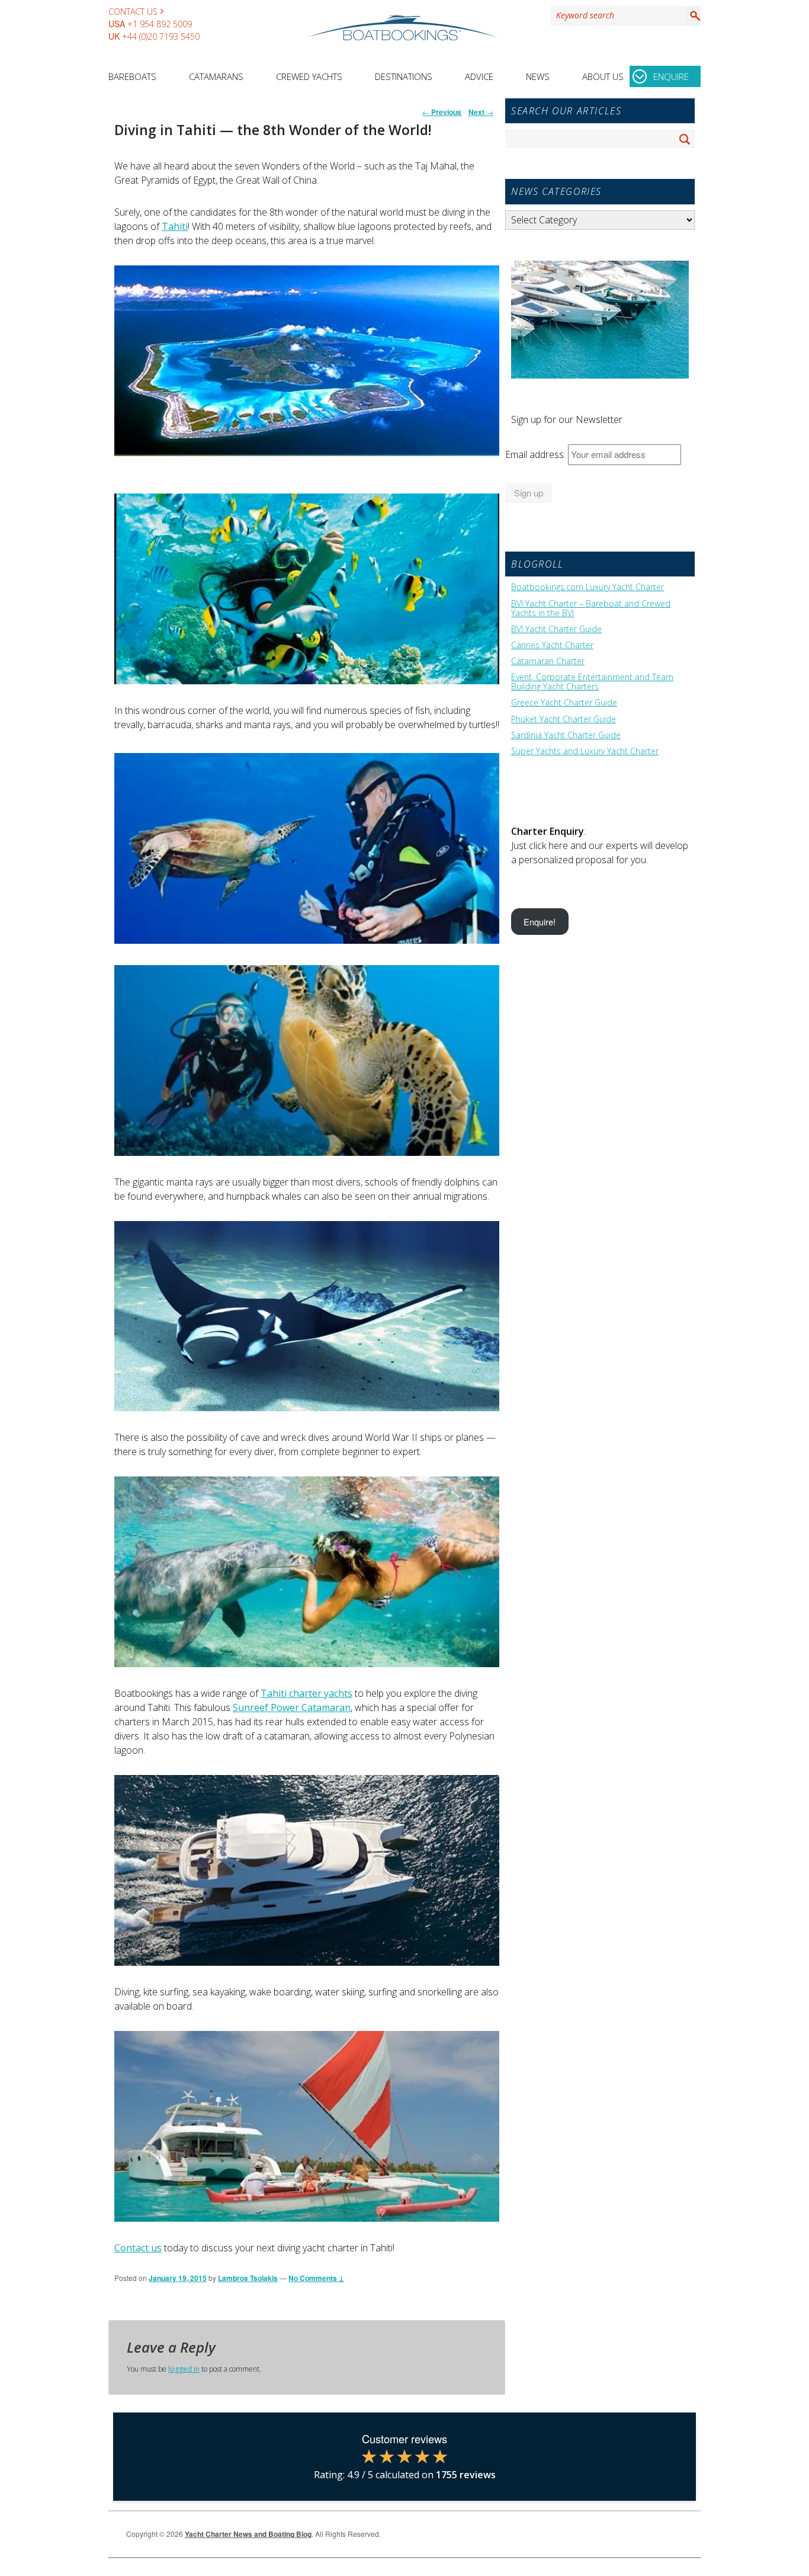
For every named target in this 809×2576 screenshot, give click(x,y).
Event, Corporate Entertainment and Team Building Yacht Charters (592, 682)
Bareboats (132, 76)
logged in (184, 2369)
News (538, 76)
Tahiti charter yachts (306, 1693)
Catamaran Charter (548, 661)
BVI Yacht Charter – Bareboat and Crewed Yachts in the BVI (591, 608)
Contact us (138, 2248)
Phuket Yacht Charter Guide (564, 719)
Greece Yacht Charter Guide (564, 703)
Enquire (671, 76)
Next (481, 112)
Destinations (404, 76)
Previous (442, 112)
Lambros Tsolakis (248, 2278)
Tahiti (175, 226)
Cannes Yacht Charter (552, 645)
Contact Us (133, 12)
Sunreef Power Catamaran (292, 1707)
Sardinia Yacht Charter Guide (566, 735)
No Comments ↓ (316, 2278)
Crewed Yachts (309, 76)
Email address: (537, 454)
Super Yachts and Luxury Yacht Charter (585, 751)
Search (693, 15)
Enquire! (540, 922)
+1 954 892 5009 (160, 24)
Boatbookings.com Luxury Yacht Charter (588, 587)
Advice (479, 76)
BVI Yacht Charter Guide (556, 629)
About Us (603, 76)
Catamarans (216, 76)
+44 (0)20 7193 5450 (161, 36)
